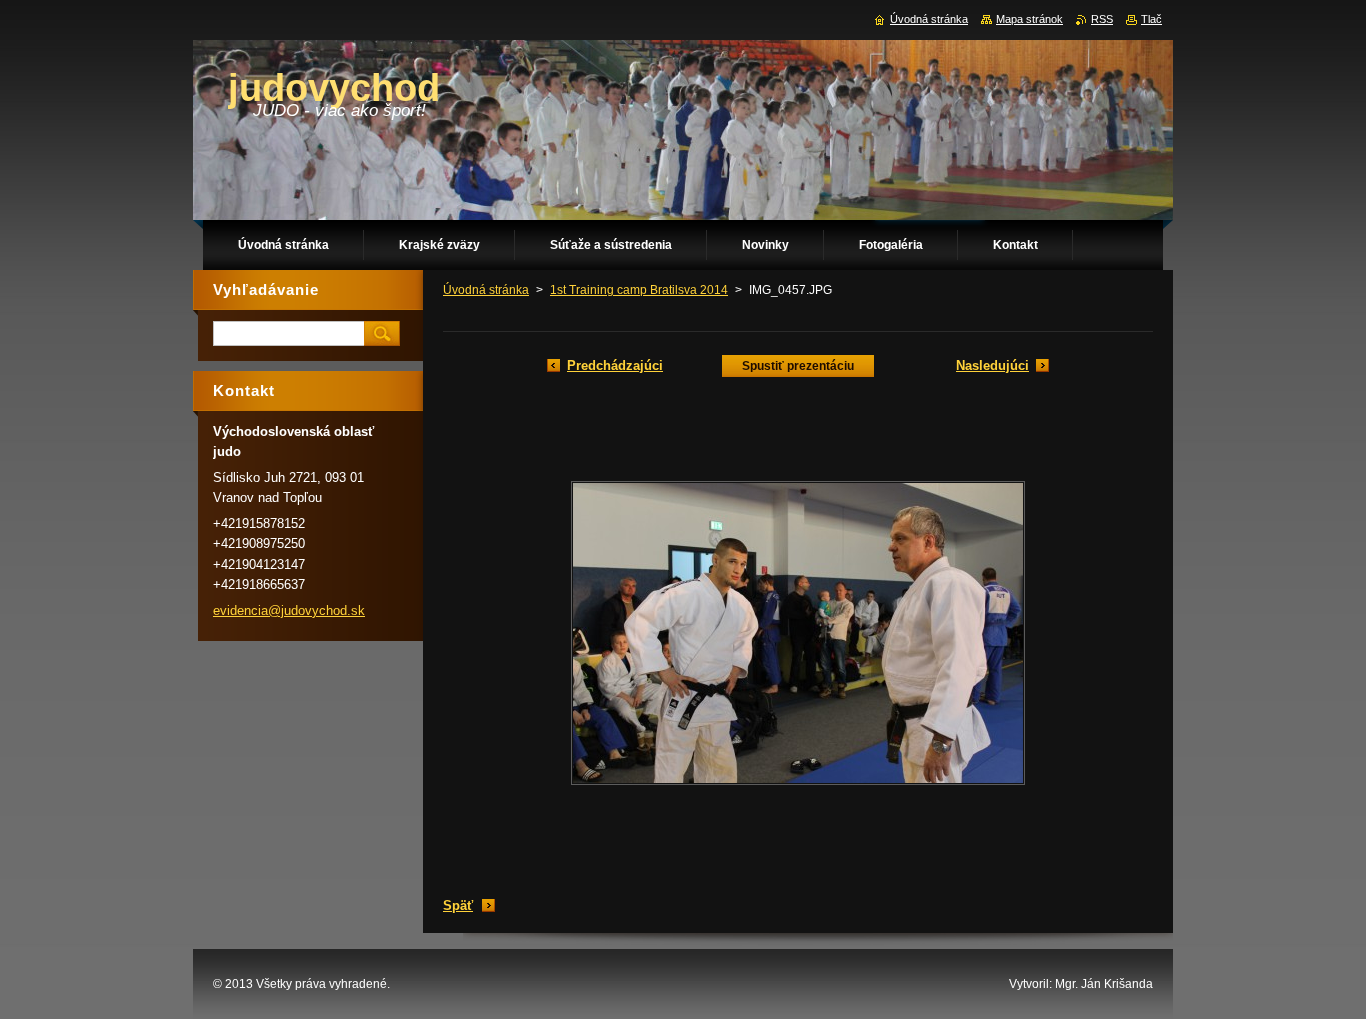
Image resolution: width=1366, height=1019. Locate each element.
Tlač (1151, 19)
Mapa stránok (1029, 19)
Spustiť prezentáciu (798, 366)
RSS (1102, 19)
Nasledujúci (992, 365)
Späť (458, 905)
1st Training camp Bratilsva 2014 (639, 290)
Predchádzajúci (615, 365)
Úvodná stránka (486, 290)
